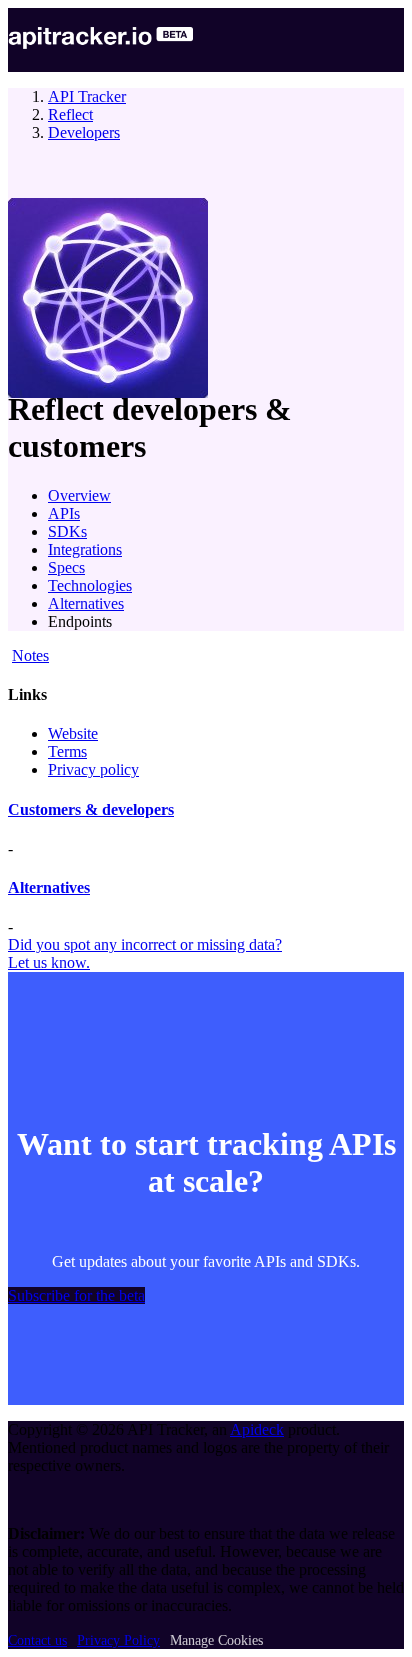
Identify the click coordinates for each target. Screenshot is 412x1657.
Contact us (37, 1640)
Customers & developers (91, 809)
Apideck (257, 1429)
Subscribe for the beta (76, 1295)
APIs (64, 513)
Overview (79, 495)
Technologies (90, 585)
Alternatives (86, 603)
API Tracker (87, 96)
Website (73, 733)
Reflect (70, 114)
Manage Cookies (216, 1640)
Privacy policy (93, 769)
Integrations (85, 549)
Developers (84, 132)
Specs (66, 567)
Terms (67, 751)
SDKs (67, 531)
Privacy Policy (118, 1640)
